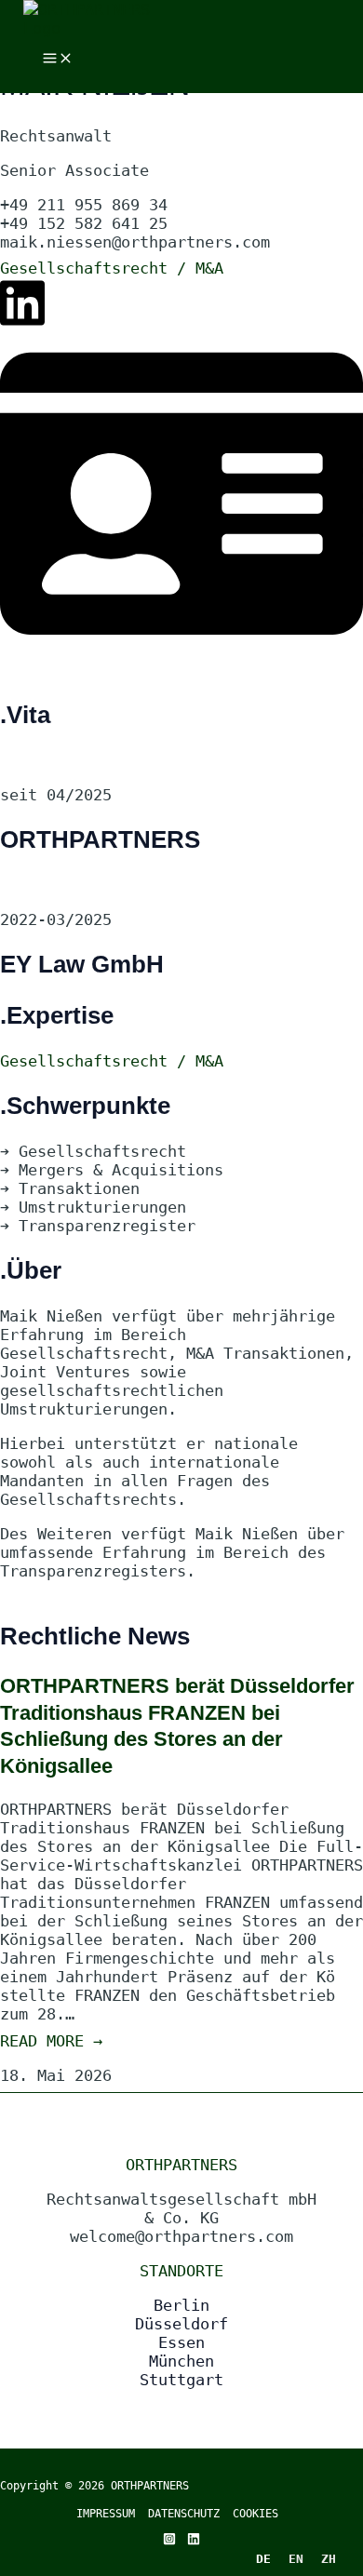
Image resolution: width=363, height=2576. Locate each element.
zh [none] (329, 2559)
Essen (181, 2342)
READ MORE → (51, 2041)
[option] (296, 2558)
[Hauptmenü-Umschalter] (58, 59)
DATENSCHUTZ (190, 2514)
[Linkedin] (194, 2540)
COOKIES (255, 2514)
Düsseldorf (181, 2324)
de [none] (263, 2559)
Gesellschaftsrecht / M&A (112, 268)
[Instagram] (169, 2540)
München (181, 2361)
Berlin (181, 2305)
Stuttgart (181, 2380)
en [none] (296, 2559)
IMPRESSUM (106, 2514)
